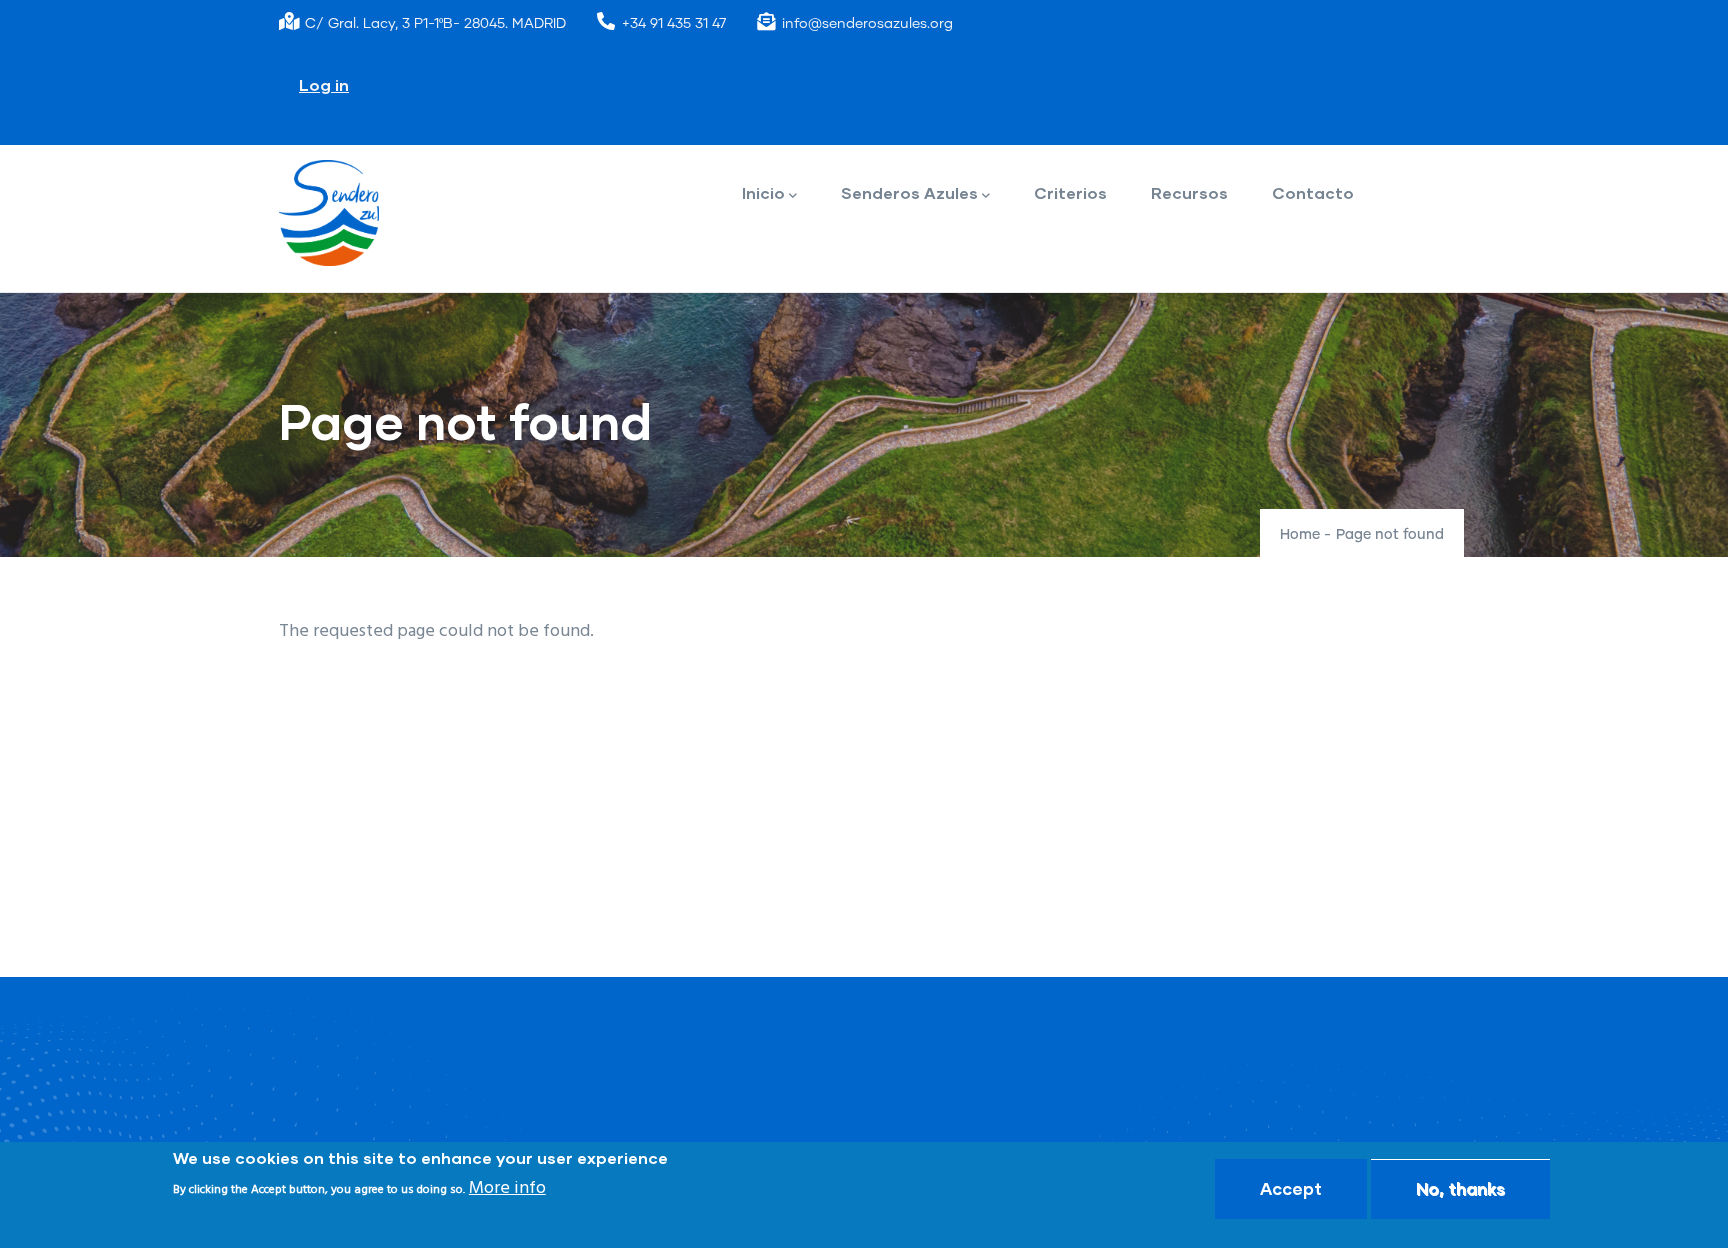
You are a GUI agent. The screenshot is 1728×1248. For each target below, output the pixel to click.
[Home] (329, 213)
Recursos (1189, 192)
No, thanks (1460, 1188)
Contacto (1313, 192)
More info (507, 1188)
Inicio (763, 192)
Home (1300, 535)
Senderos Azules (909, 192)
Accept (1291, 1188)
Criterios (1070, 192)
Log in (324, 84)
